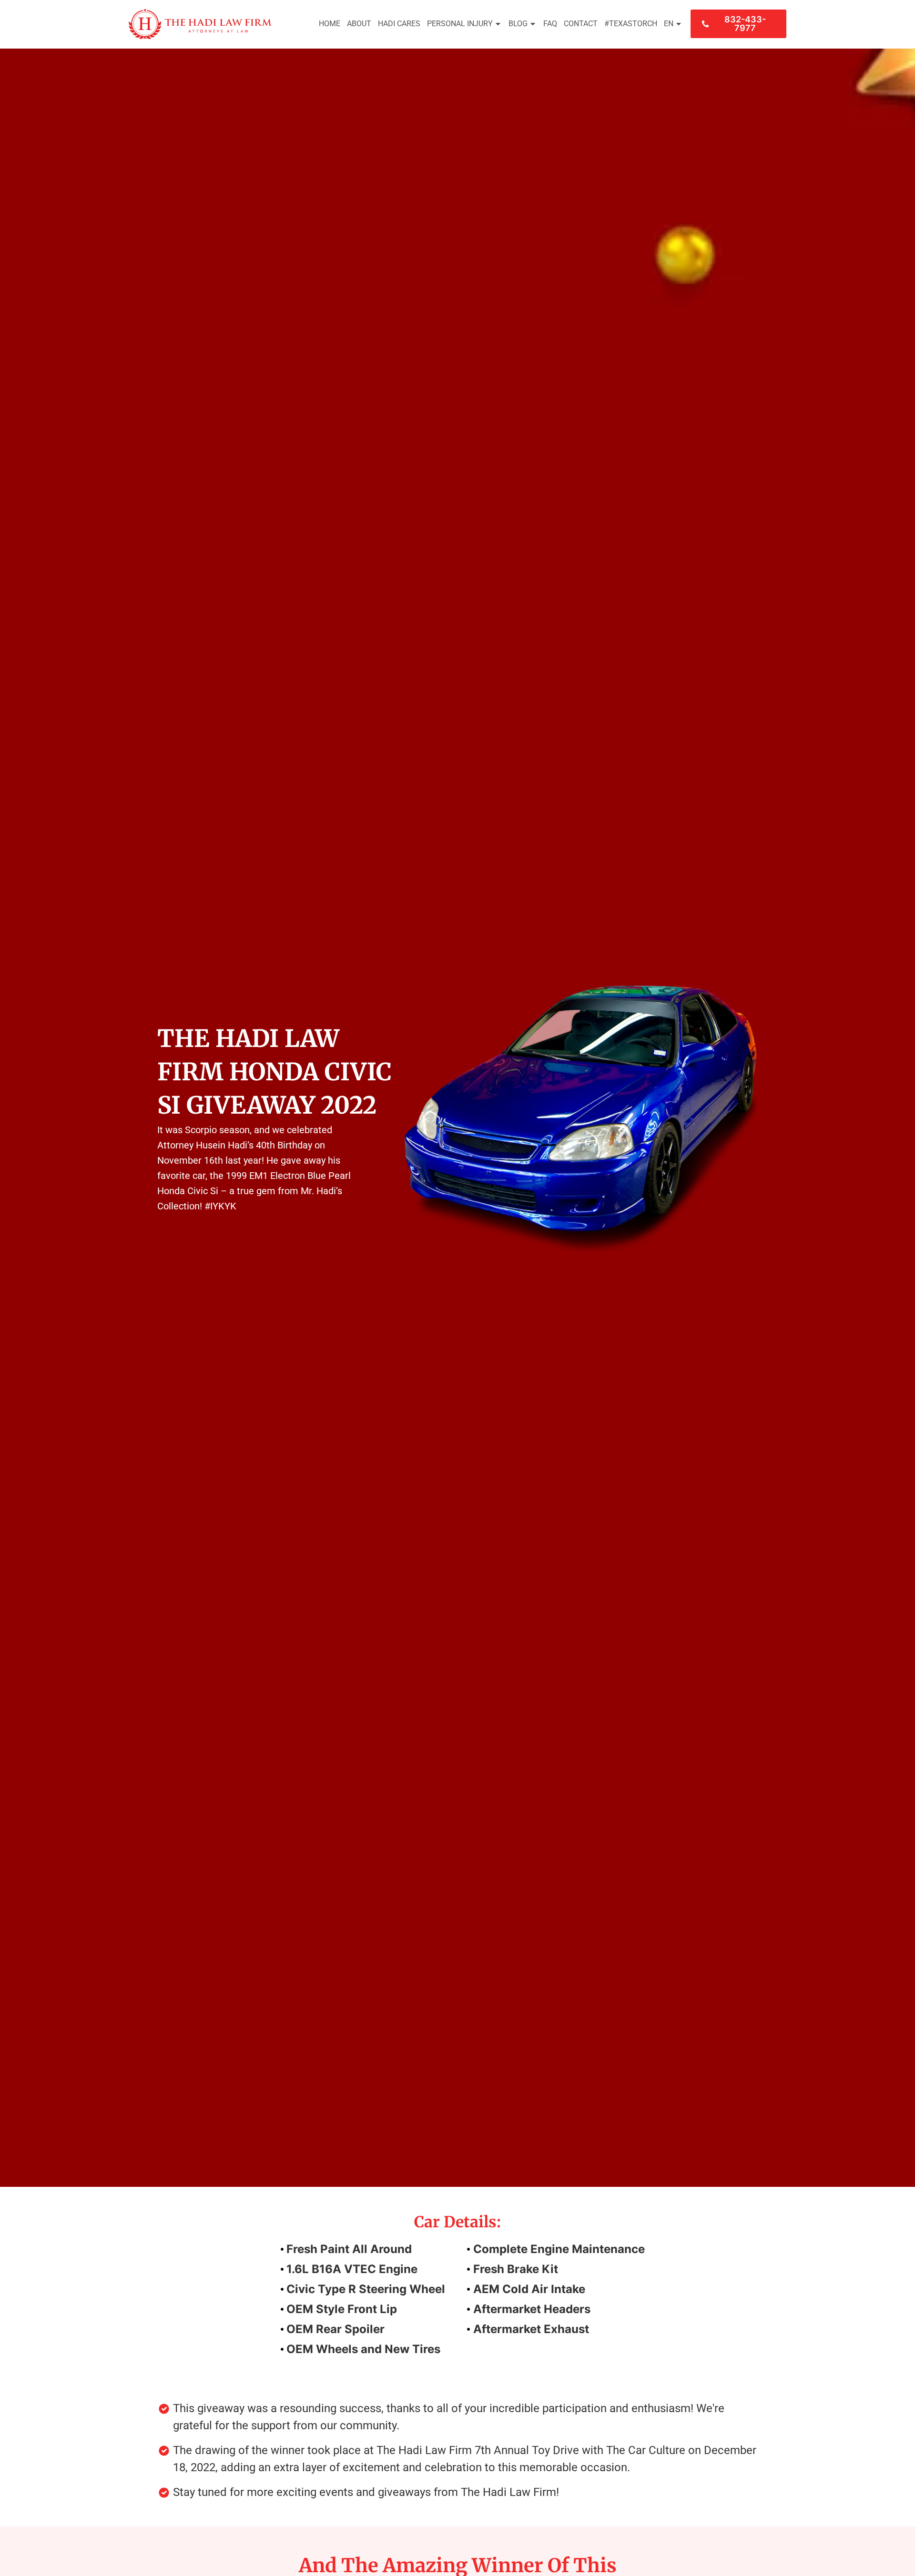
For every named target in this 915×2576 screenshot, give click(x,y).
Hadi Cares (399, 24)
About (359, 24)
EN (669, 24)
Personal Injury (460, 24)
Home (330, 24)
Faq (550, 24)
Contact (581, 24)
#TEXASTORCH (631, 24)
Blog (518, 24)
